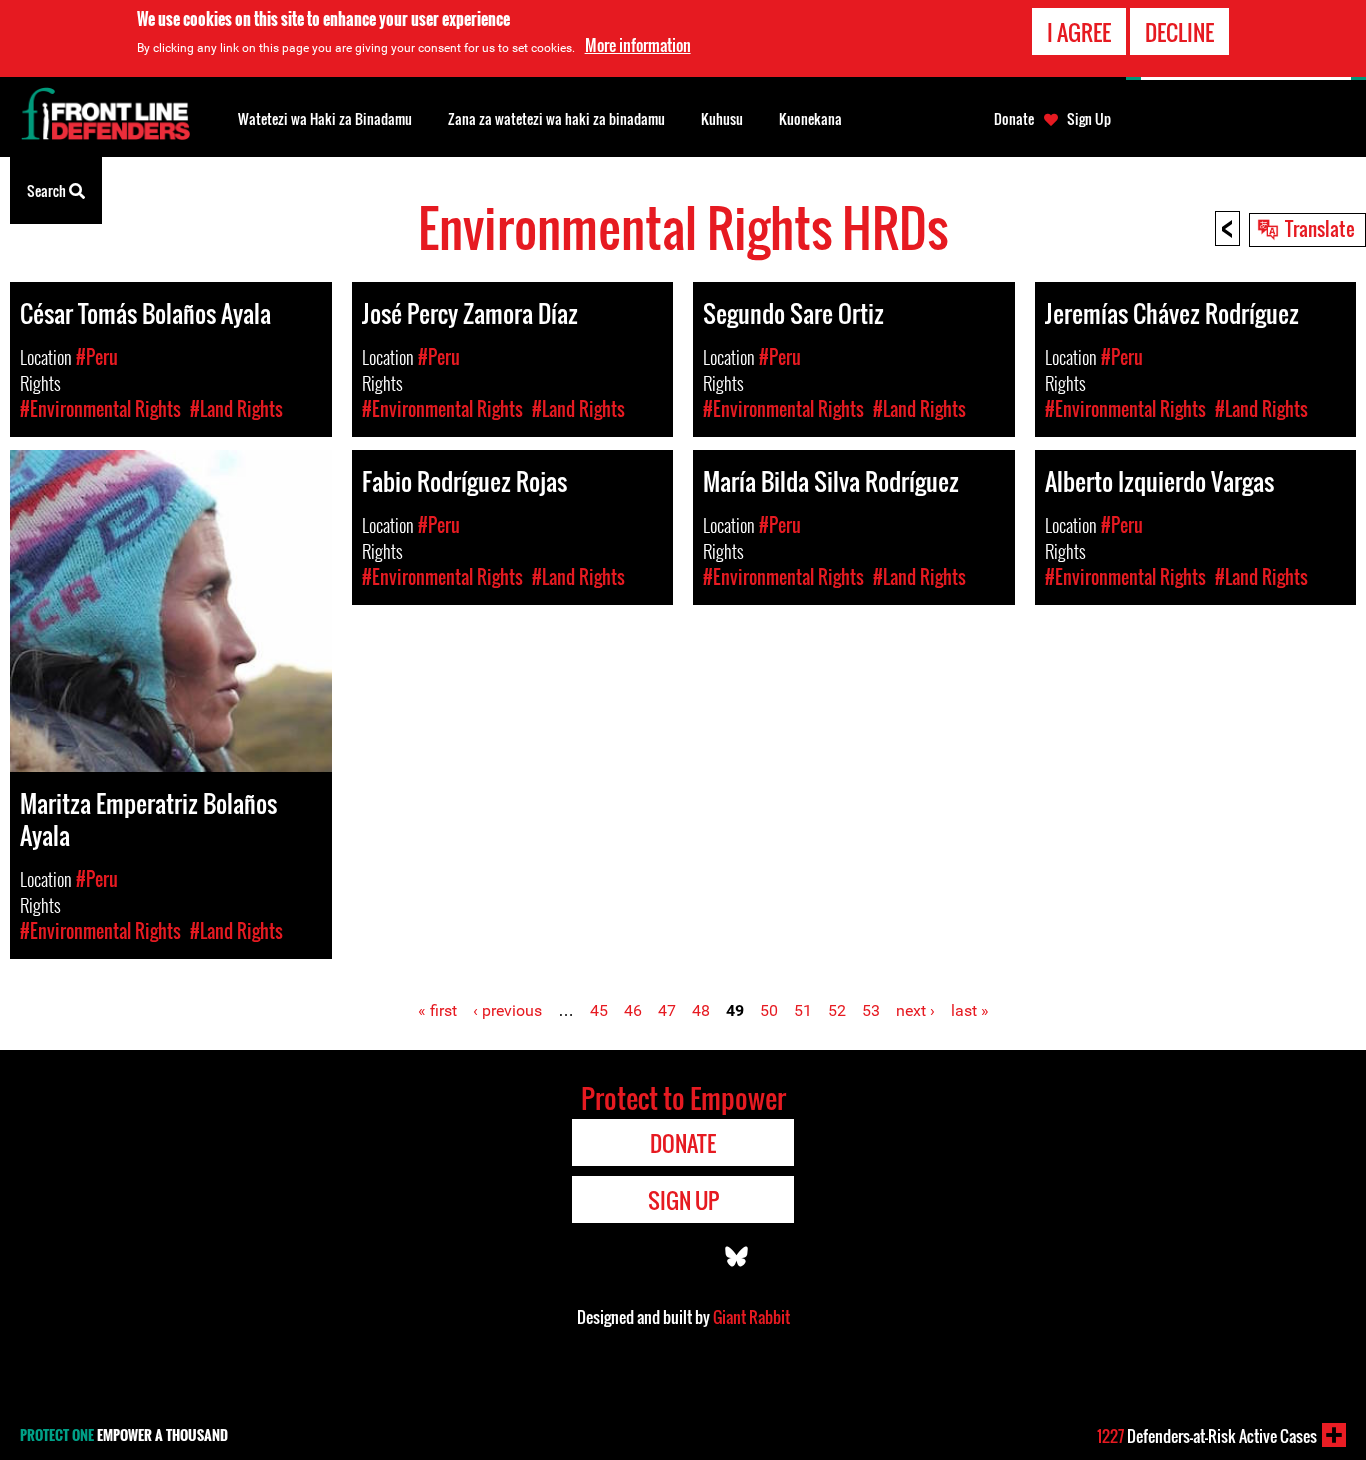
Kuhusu (722, 118)
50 (769, 1010)
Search (48, 190)
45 (599, 1010)
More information (638, 45)
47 (667, 1010)
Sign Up (1089, 119)
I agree (1079, 32)
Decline (1179, 32)
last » (970, 1010)
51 (803, 1010)
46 (633, 1010)
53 (871, 1010)
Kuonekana (810, 118)
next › (915, 1010)
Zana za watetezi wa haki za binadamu (556, 118)
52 (837, 1010)
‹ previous (507, 1010)
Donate (1014, 119)
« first (437, 1010)
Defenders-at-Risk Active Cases (1207, 1436)
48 (701, 1010)
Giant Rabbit (751, 1317)
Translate (1320, 228)
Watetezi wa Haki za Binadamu (325, 118)
